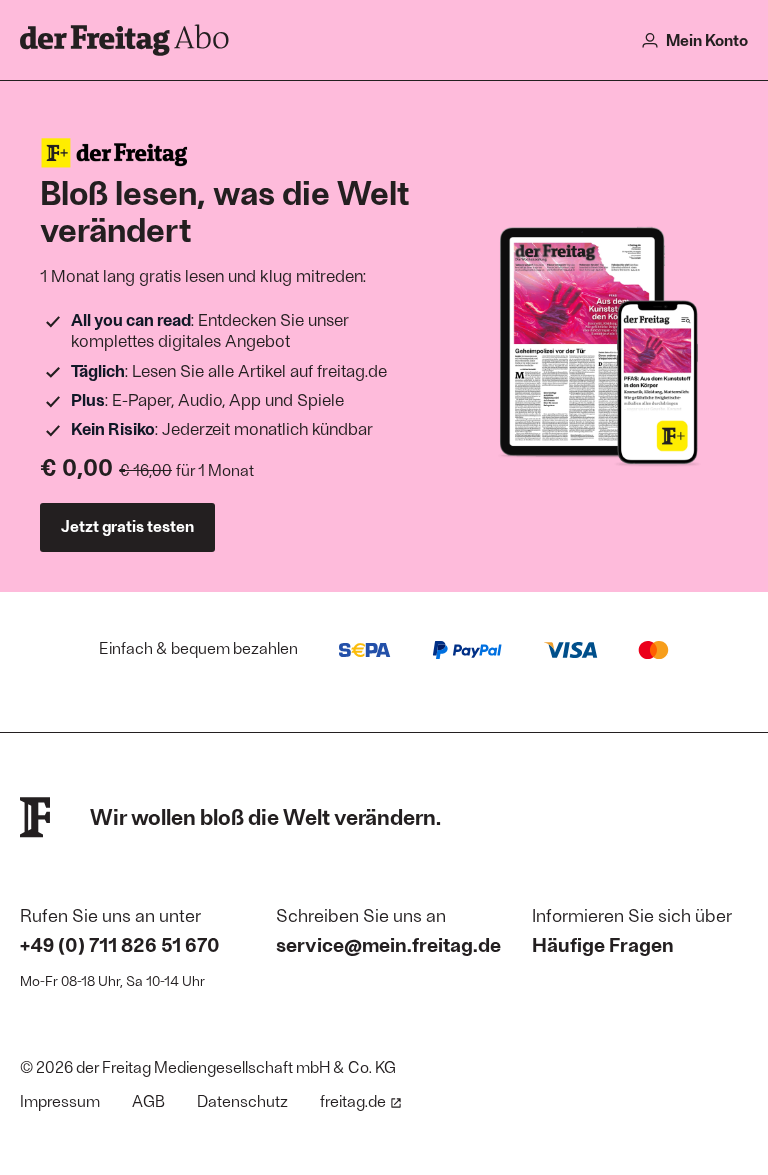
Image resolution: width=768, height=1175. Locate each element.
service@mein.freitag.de (388, 944)
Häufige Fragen (603, 944)
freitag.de (353, 1100)
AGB (148, 1100)
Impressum (60, 1100)
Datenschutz (242, 1100)
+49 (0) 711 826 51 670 (120, 944)
